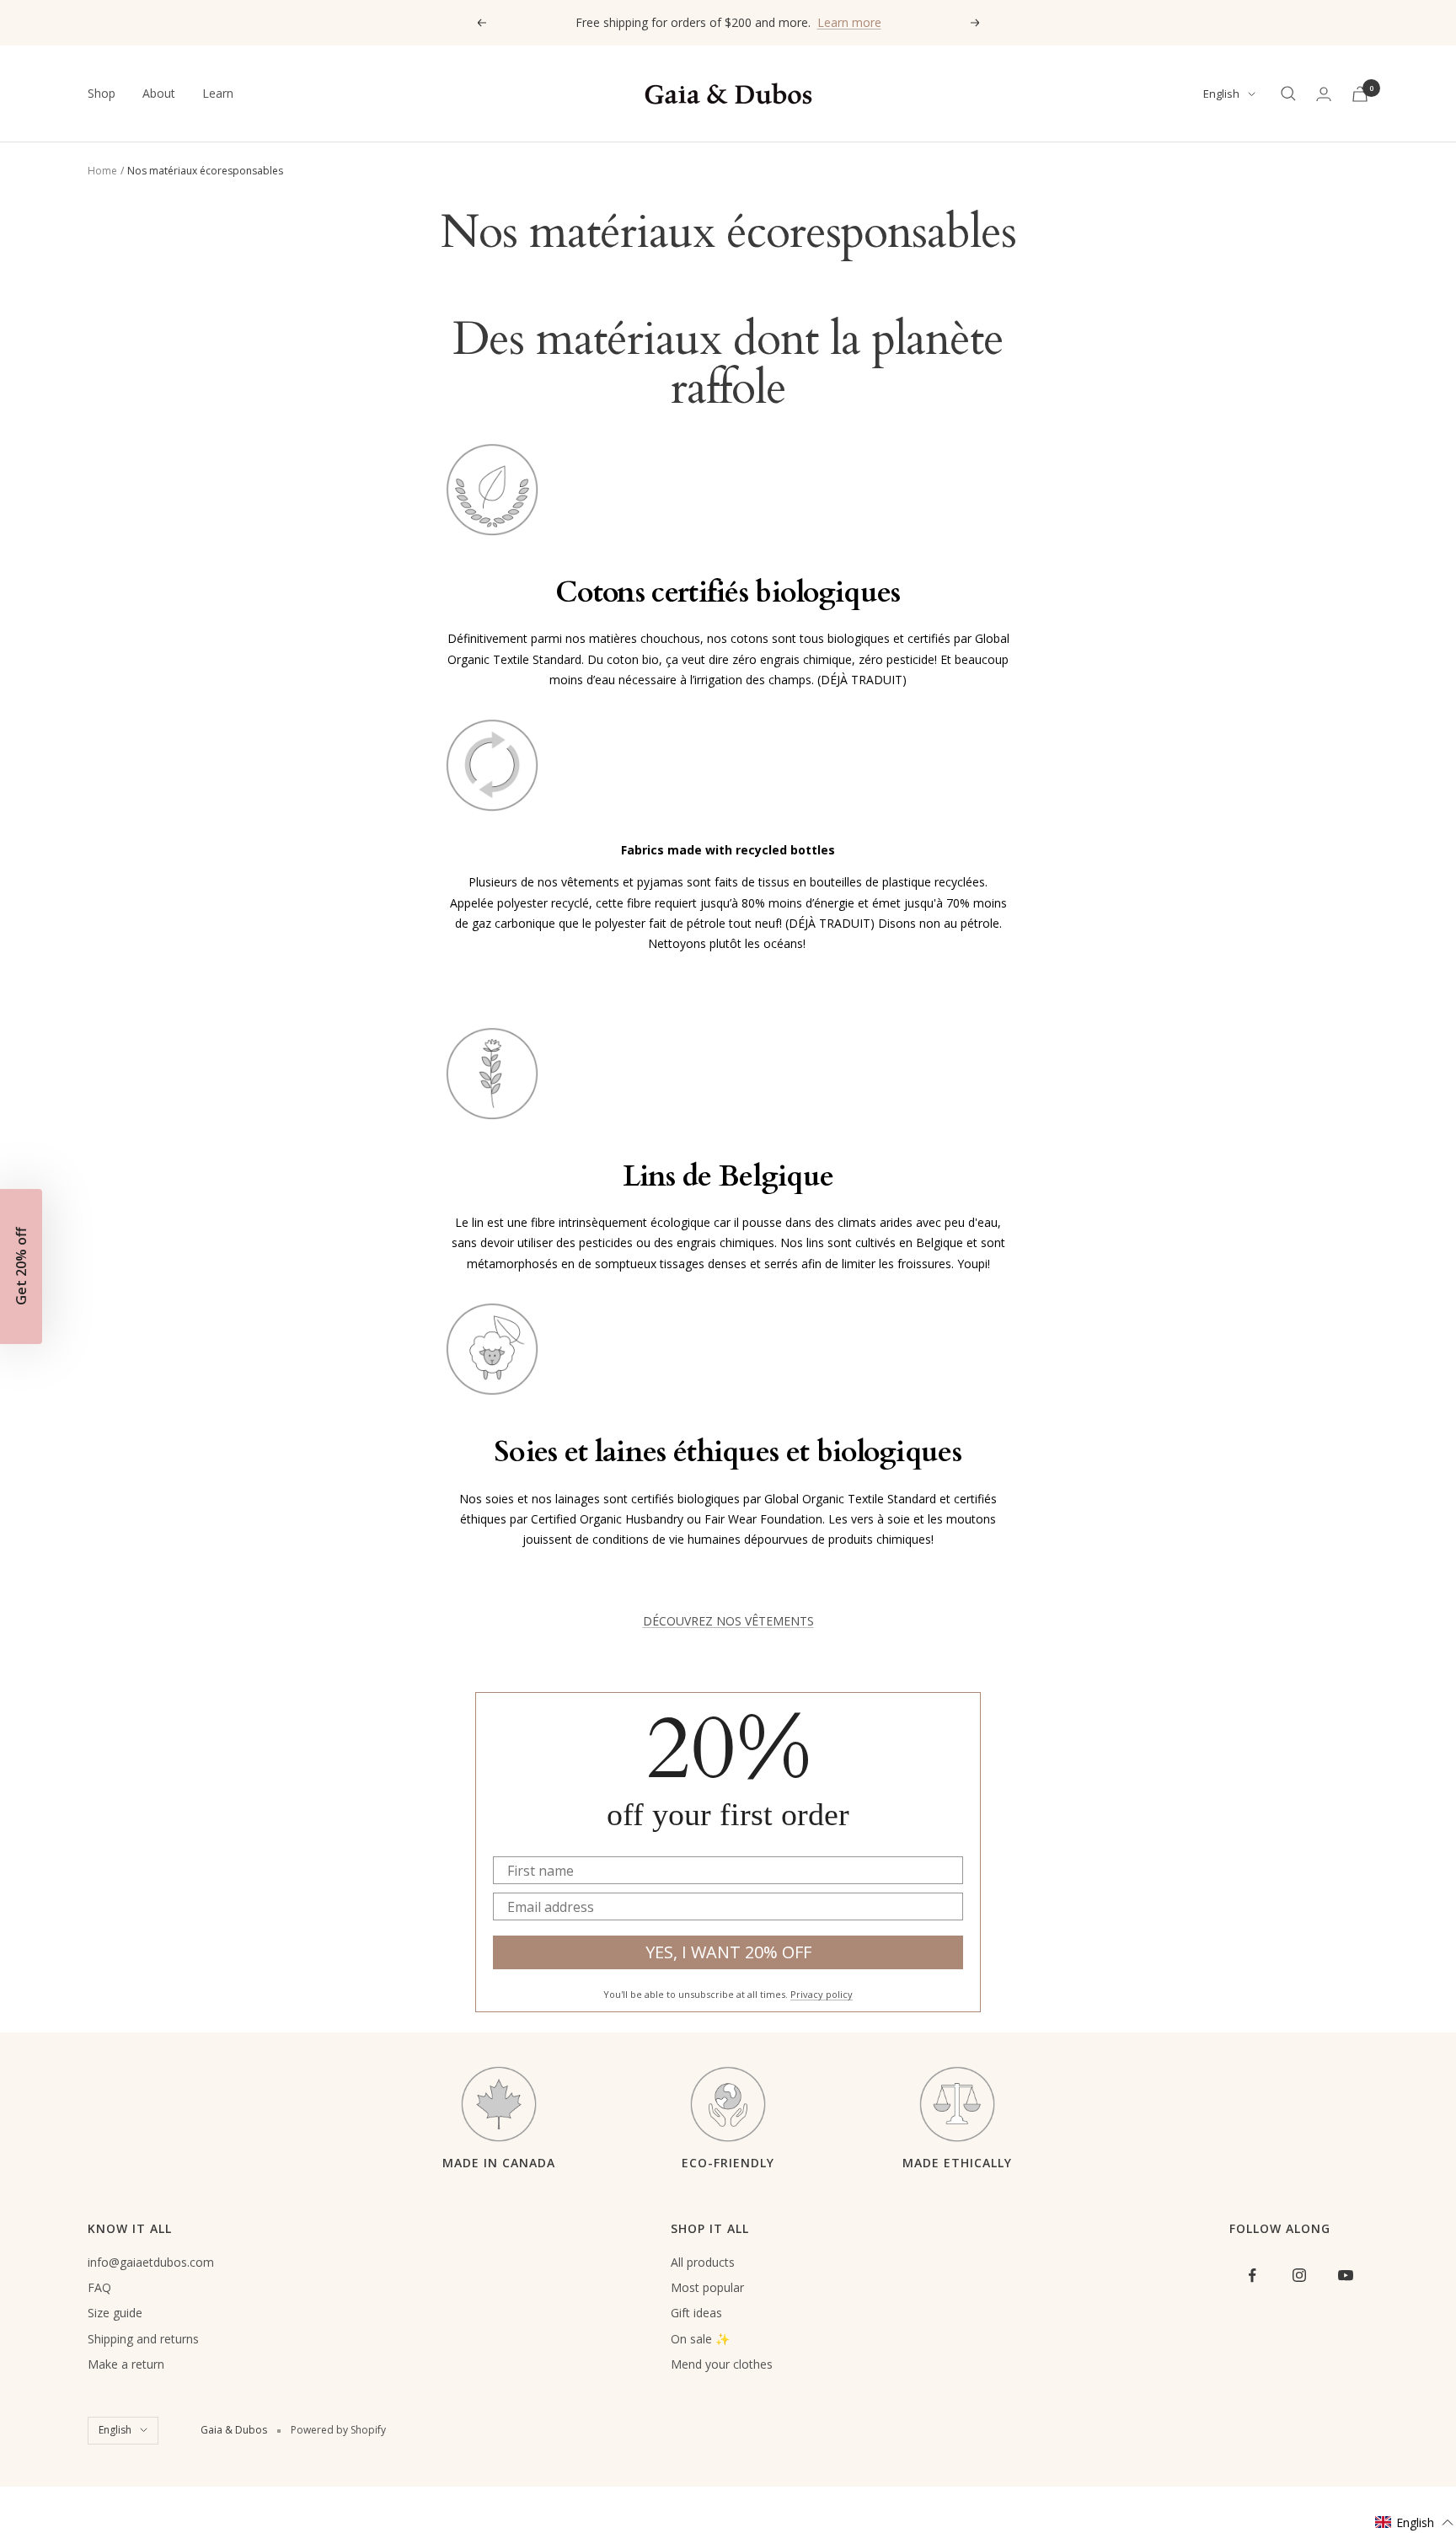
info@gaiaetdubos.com (151, 2262)
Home (102, 171)
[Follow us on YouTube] (1345, 2276)
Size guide (115, 2313)
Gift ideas (696, 2313)
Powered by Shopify (338, 2430)
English (1221, 94)
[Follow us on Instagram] (1299, 2276)
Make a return (126, 2364)
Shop (102, 93)
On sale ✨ (700, 2339)
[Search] (1288, 94)
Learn (218, 93)
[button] (1415, 2522)
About (159, 93)
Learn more (849, 22)
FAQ (99, 2287)
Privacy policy (822, 1994)
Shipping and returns (143, 2339)
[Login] (1324, 94)
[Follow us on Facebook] (1253, 2276)
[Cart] (1360, 94)
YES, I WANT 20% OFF (728, 1952)
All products (703, 2262)
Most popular (707, 2287)
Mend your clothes (722, 2364)
